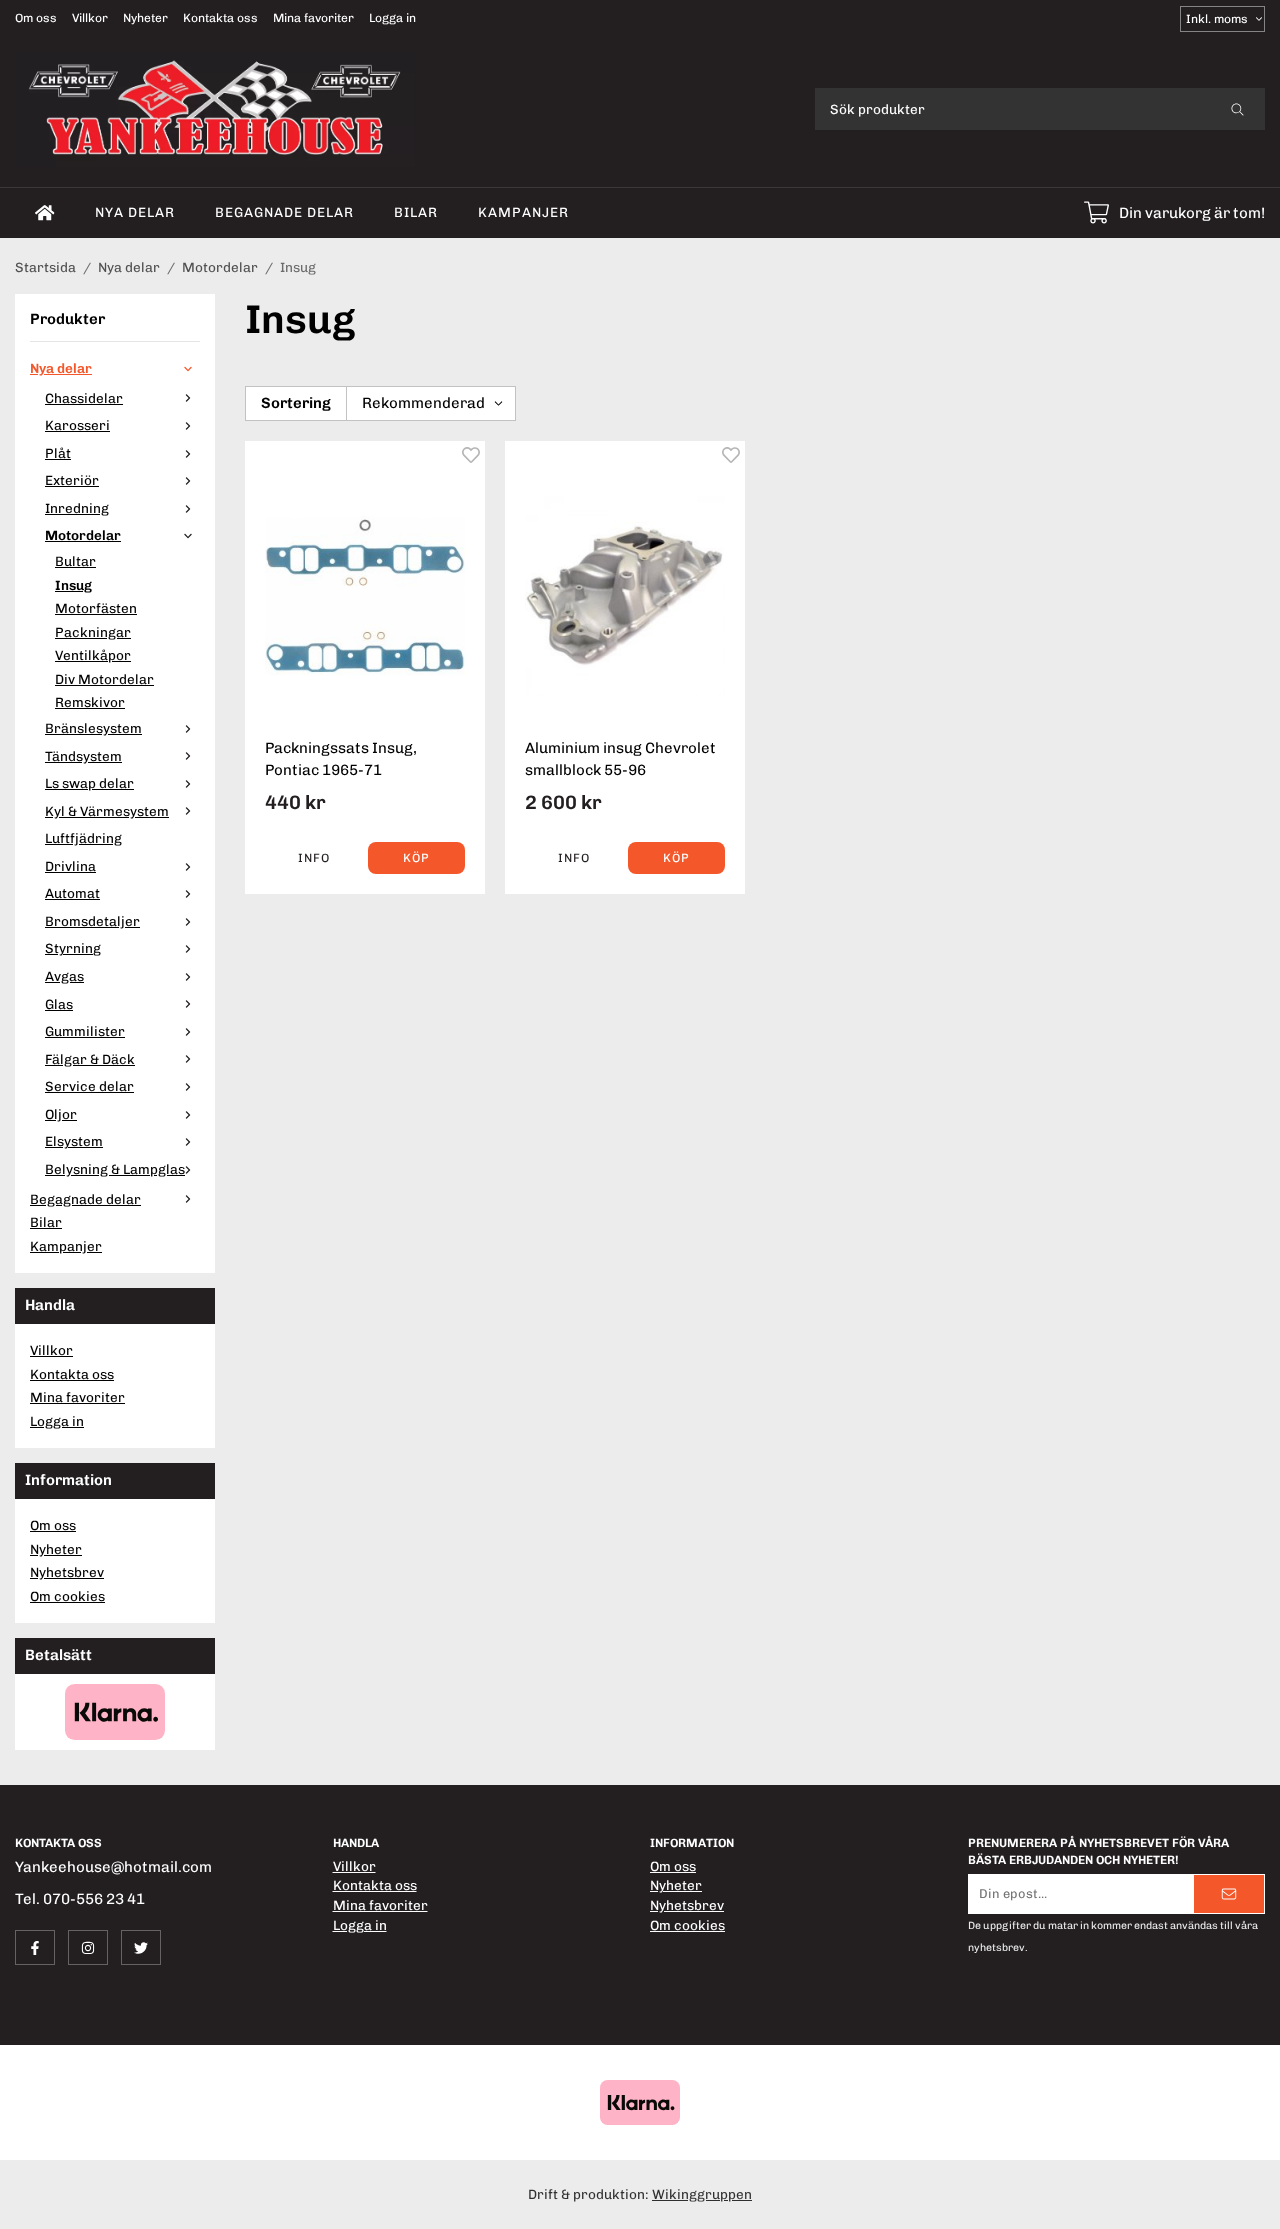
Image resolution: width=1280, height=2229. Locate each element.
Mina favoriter (313, 18)
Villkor (90, 18)
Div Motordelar (104, 679)
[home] (45, 213)
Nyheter (145, 18)
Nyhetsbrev (67, 1572)
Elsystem (74, 1141)
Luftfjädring (83, 838)
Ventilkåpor (93, 655)
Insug (73, 585)
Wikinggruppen (702, 2194)
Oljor (61, 1114)
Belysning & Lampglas (115, 1169)
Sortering (296, 403)
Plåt (58, 453)
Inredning (77, 508)
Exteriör (72, 480)
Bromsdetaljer (92, 921)
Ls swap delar (89, 783)
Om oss (36, 18)
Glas (59, 1004)
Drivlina (70, 866)
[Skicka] (1229, 1894)
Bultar (75, 561)
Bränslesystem (93, 728)
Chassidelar (84, 398)
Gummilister (85, 1031)
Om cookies (67, 1596)
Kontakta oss (220, 18)
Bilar (416, 212)
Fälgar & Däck (90, 1059)
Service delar (89, 1086)
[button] (416, 858)
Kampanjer (523, 212)
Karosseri (77, 425)
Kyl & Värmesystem (107, 811)
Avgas (64, 976)
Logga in (392, 18)
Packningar (93, 632)
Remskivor (90, 702)
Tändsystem (83, 756)
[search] (1237, 109)
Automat (72, 893)
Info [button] (314, 858)
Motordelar (83, 535)
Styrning (73, 948)
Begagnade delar (284, 212)
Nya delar (135, 212)
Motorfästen (96, 608)
